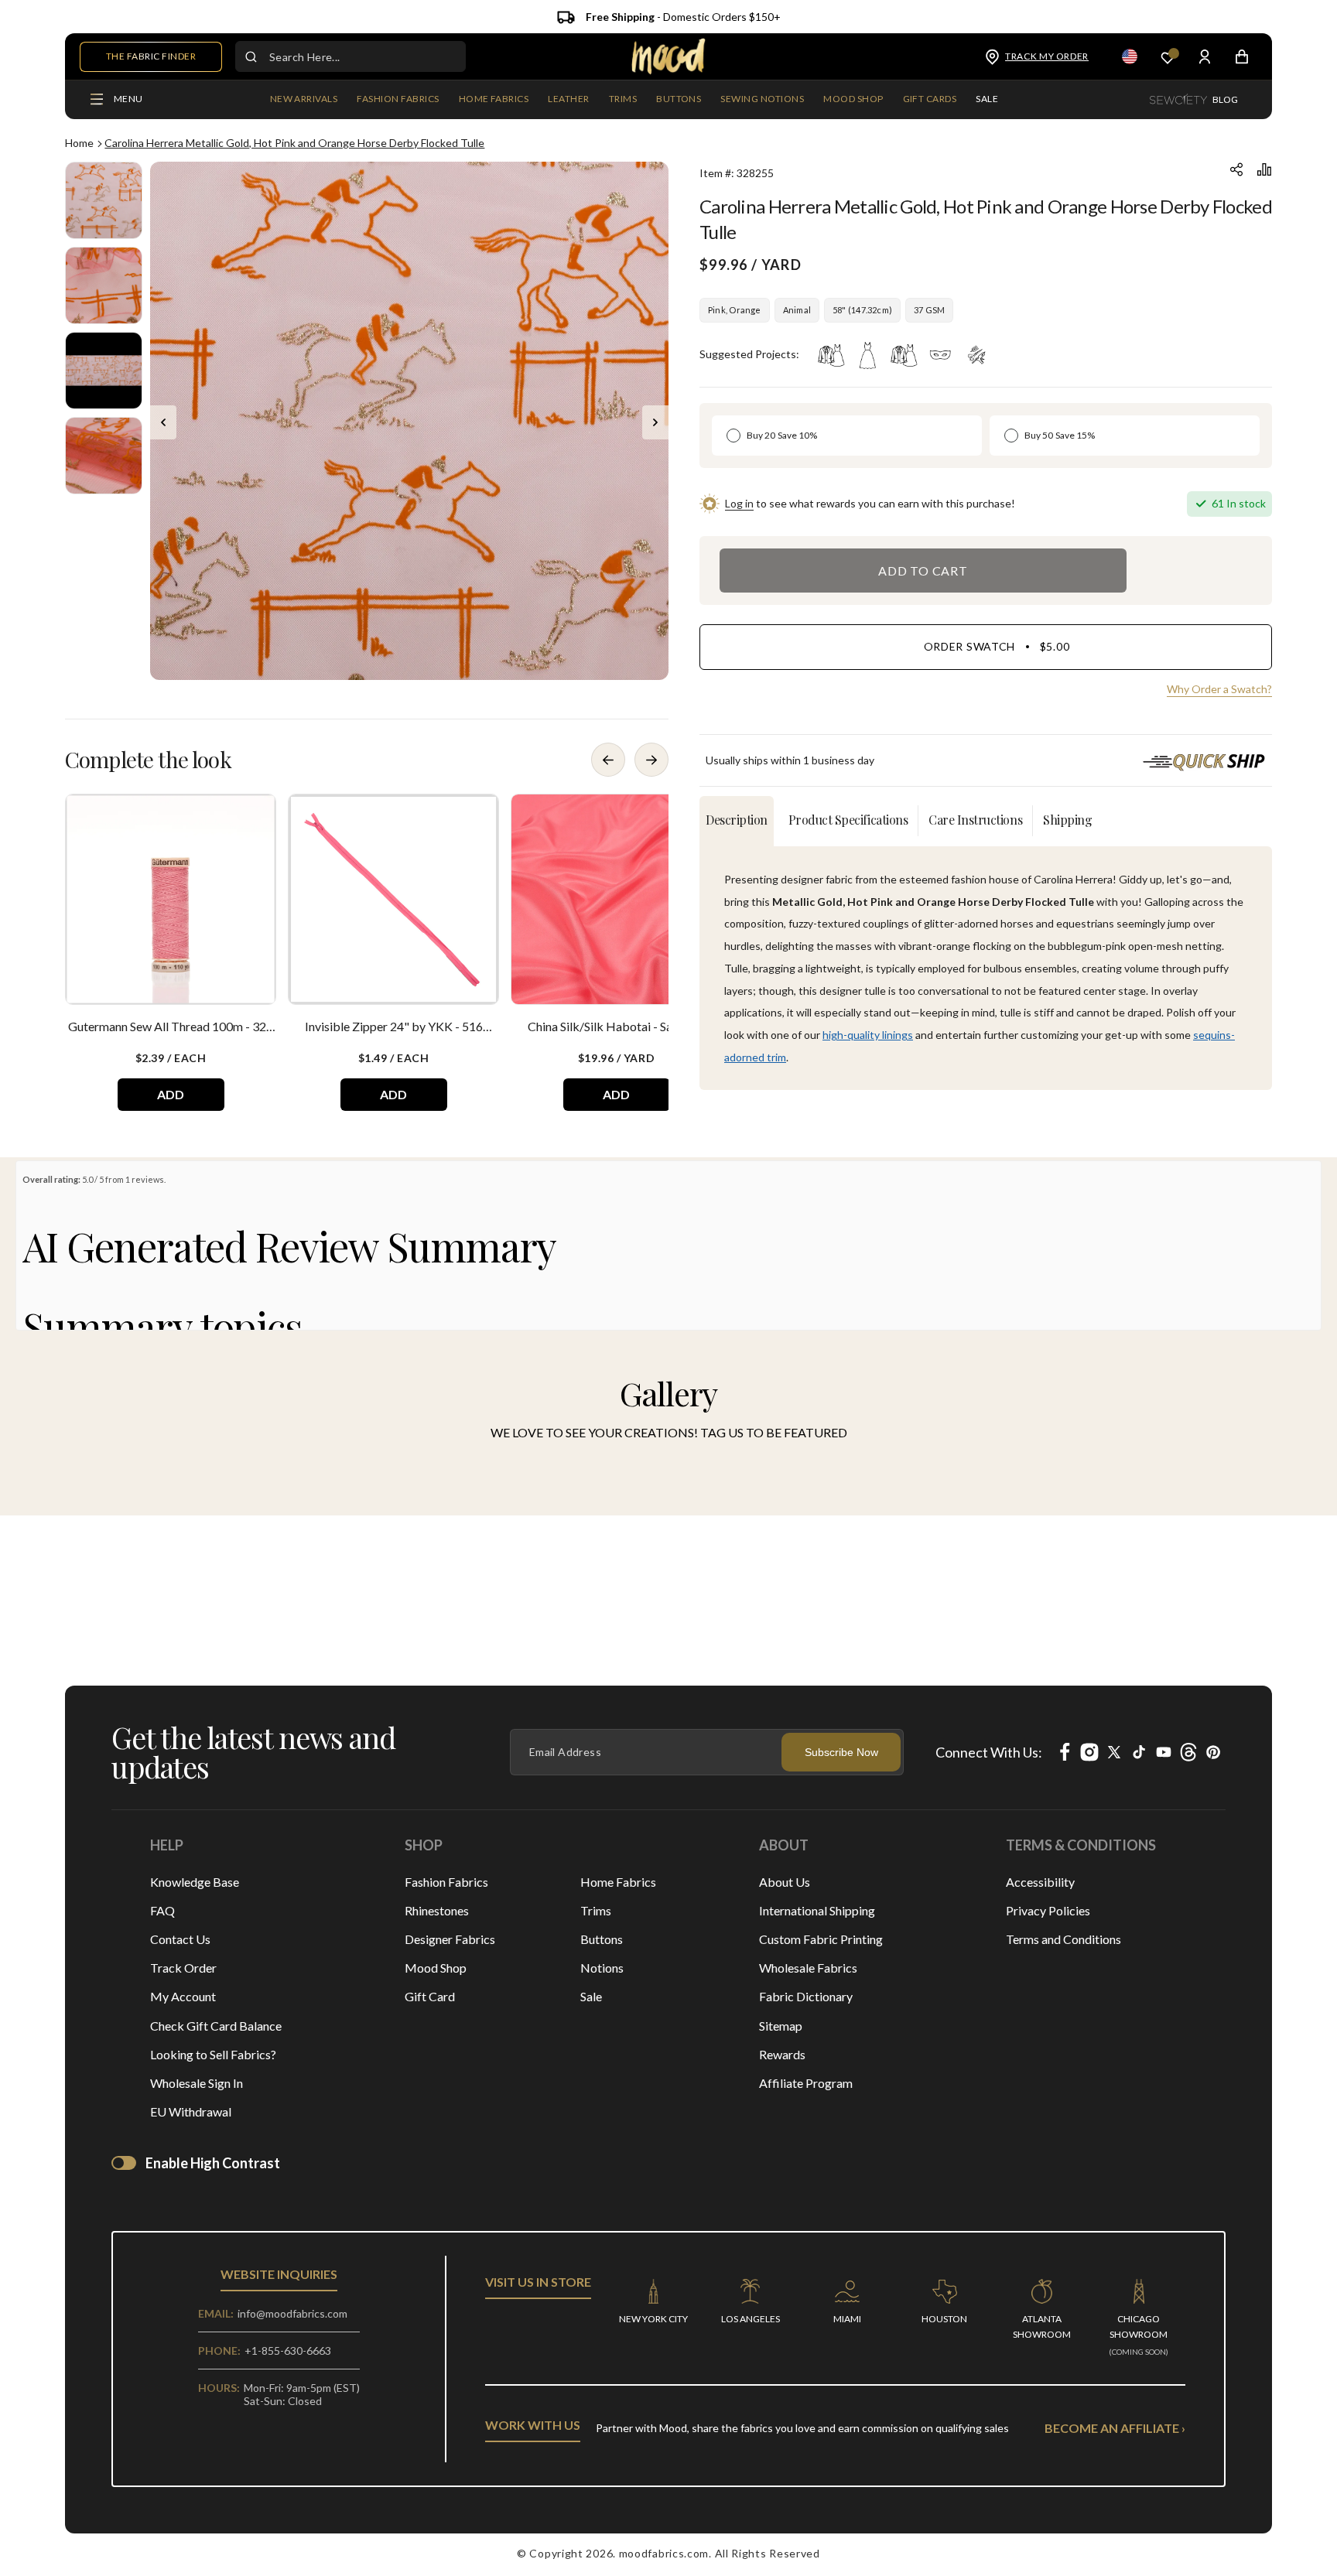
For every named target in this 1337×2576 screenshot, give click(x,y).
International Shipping (817, 1910)
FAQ (162, 1910)
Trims (596, 1910)
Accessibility (1040, 1882)
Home (79, 143)
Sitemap (781, 2026)
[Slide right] (655, 422)
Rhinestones (437, 1910)
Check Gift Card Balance (216, 2026)
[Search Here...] (251, 56)
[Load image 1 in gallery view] (104, 200)
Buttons (602, 1939)
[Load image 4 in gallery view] (104, 456)
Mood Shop (436, 1968)
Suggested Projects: (749, 354)
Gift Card (430, 1996)
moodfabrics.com (664, 2553)
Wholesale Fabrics (808, 1968)
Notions (602, 1968)
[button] (398, 100)
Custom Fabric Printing (821, 1939)
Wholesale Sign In (197, 2083)
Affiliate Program (806, 2083)
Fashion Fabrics (446, 1882)
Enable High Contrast (213, 2163)
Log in (739, 503)
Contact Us (180, 1939)
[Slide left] (163, 422)
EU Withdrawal (191, 2111)
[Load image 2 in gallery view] (104, 285)
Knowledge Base (195, 1882)
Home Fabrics (618, 1882)
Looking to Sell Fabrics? (213, 2054)
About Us (785, 1882)
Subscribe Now (841, 1752)
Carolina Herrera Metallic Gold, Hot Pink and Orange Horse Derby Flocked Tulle (294, 143)
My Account (183, 1996)
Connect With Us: (989, 1752)
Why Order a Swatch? (1219, 689)
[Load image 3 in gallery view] (104, 371)
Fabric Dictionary (806, 1996)
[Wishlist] (1168, 57)
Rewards (782, 2054)
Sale (591, 1996)
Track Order (183, 1968)
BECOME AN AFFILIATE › (1115, 2428)
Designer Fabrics (450, 1939)
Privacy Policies (1048, 1910)
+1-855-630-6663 (288, 2351)
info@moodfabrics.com (292, 2313)
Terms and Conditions (1063, 1939)
